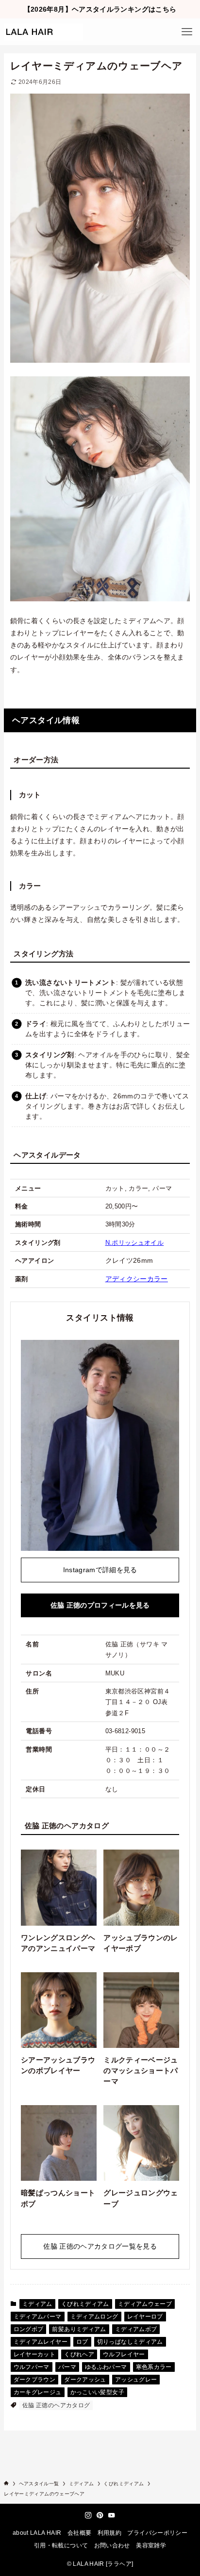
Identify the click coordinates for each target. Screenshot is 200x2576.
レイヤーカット (35, 2354)
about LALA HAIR (37, 2533)
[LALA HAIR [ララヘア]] (43, 32)
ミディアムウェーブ (145, 2304)
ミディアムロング (94, 2317)
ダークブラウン (35, 2380)
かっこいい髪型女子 (97, 2392)
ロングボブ (29, 2329)
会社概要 (79, 2533)
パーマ (67, 2367)
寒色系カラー (154, 2367)
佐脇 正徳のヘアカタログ (56, 2405)
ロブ (82, 2342)
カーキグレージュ (38, 2392)
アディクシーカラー (137, 1279)
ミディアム (37, 2304)
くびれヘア (79, 2354)
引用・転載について (61, 2545)
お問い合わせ (112, 2545)
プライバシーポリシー (157, 2533)
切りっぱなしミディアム (130, 2342)
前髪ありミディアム (79, 2329)
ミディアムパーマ (38, 2317)
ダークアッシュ (85, 2380)
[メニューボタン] (187, 32)
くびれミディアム (85, 2304)
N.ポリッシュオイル (135, 1243)
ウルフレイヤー (124, 2354)
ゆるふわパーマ (106, 2367)
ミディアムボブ (136, 2329)
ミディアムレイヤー (41, 2342)
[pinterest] (100, 2515)
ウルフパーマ (32, 2367)
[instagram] (88, 2515)
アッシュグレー (136, 2380)
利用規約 (109, 2533)
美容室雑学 (151, 2545)
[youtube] (112, 2515)
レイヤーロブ (145, 2317)
